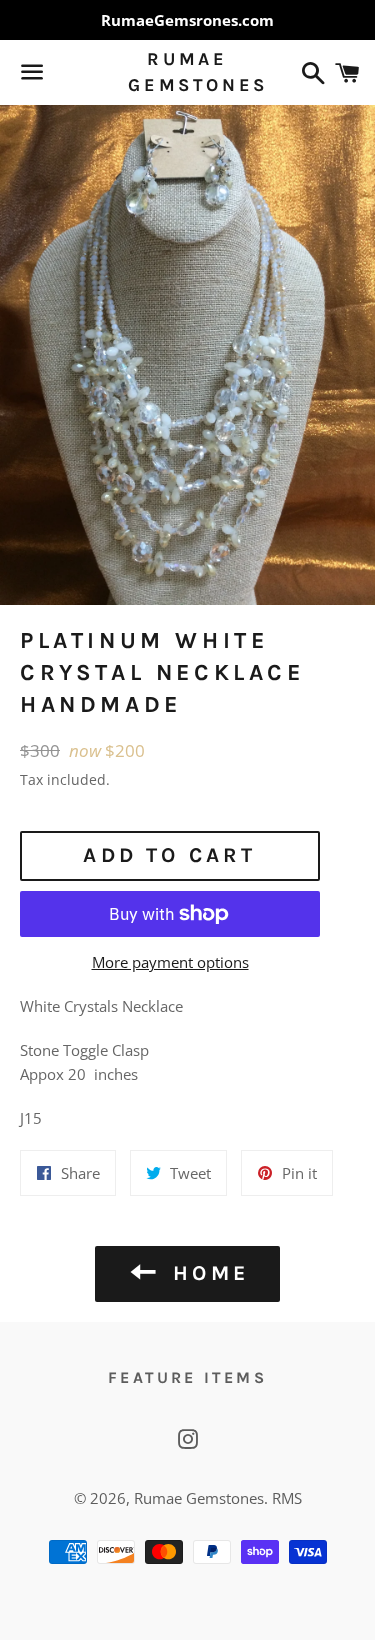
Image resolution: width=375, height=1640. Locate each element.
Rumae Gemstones (187, 71)
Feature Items (187, 1377)
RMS (287, 1498)
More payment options (170, 962)
